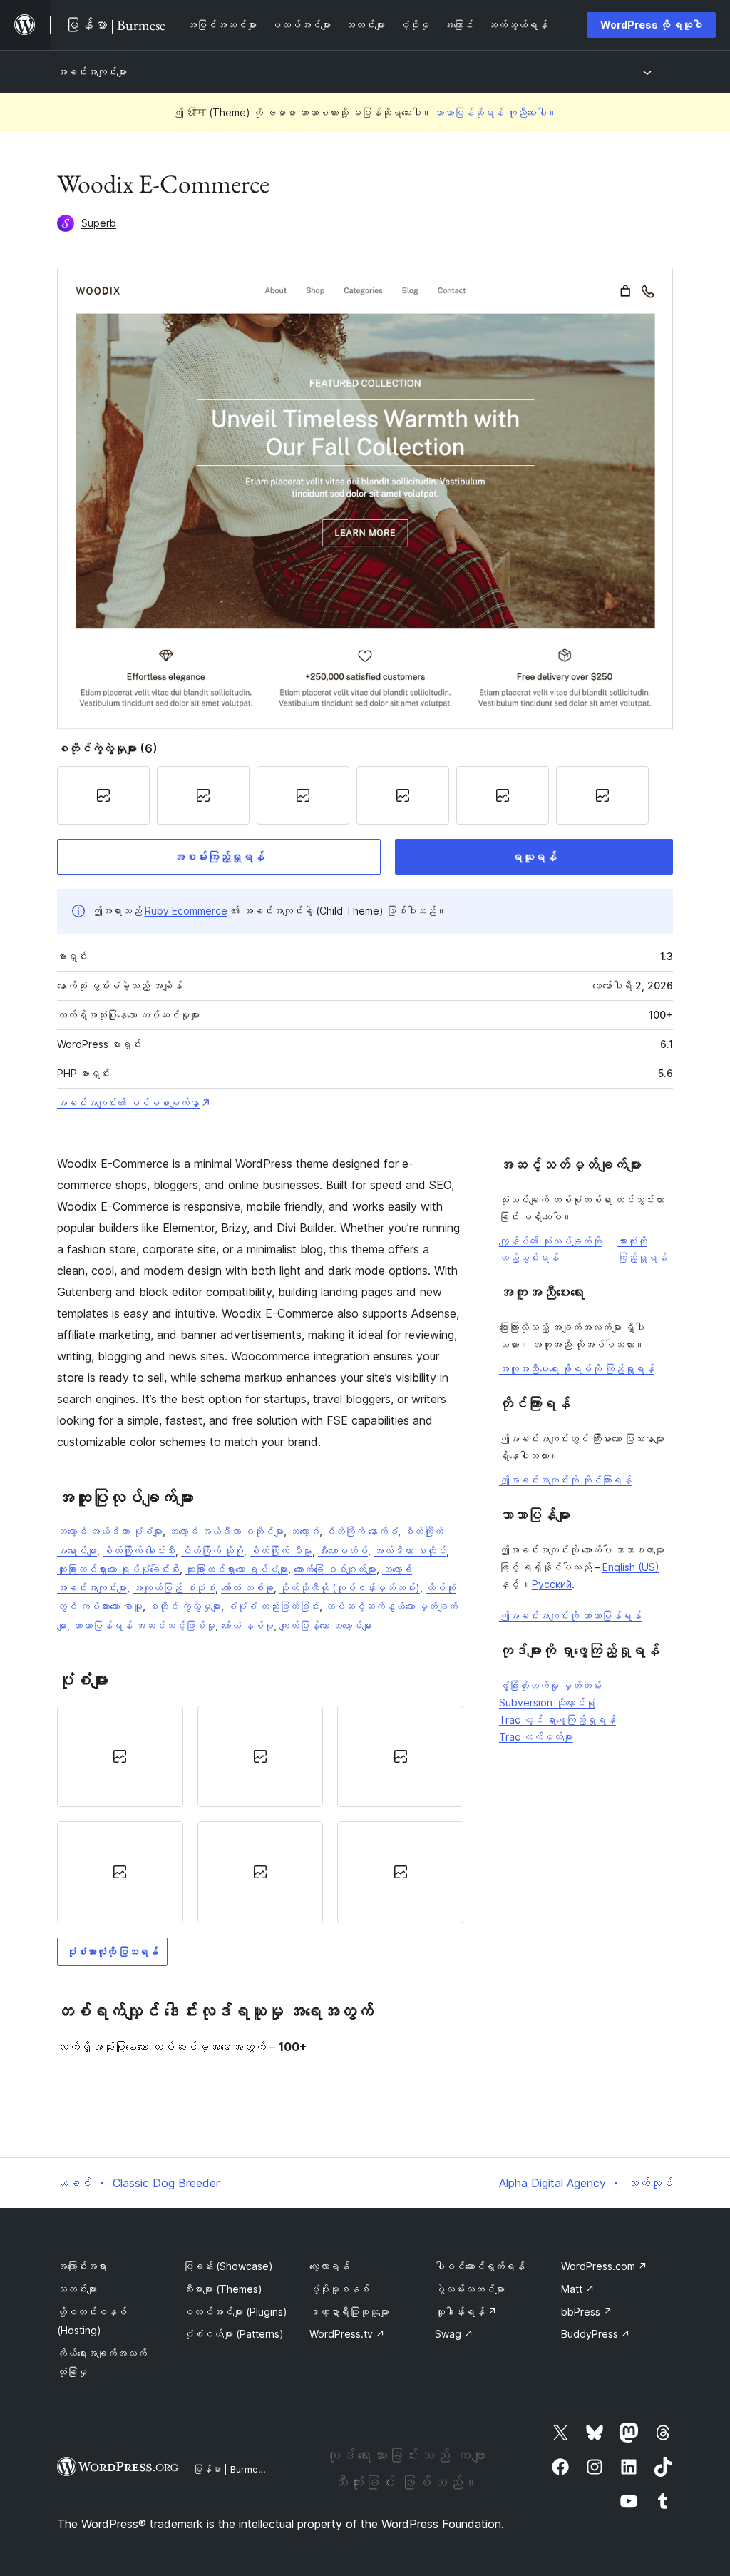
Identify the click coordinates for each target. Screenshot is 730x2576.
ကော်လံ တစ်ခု (247, 1588)
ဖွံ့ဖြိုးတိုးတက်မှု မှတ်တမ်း (550, 1685)
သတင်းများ (77, 2289)
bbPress (587, 2312)
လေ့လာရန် (329, 2266)
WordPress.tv (347, 2334)
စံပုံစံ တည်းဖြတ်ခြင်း (273, 1606)
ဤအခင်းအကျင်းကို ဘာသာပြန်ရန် (570, 1615)
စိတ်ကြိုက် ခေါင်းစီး (139, 1551)
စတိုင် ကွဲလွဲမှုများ (185, 1606)
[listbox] (260, 1814)
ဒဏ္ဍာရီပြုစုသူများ (349, 2312)
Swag (454, 2334)
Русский (552, 1584)
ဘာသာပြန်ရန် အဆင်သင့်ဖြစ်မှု (144, 1625)
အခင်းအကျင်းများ (92, 72)
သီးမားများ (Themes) (223, 2289)
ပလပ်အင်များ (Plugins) (235, 2312)
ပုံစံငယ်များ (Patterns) (233, 2334)
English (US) (631, 1567)
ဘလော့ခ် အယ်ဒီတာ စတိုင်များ (226, 1531)
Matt (578, 2289)
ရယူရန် (534, 857)
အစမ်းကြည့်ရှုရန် (219, 857)
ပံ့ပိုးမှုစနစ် (339, 2289)
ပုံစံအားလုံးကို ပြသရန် (112, 1951)
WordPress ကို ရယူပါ (651, 25)
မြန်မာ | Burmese (231, 2469)
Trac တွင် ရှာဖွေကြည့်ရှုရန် (557, 1720)
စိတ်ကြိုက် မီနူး (281, 1551)
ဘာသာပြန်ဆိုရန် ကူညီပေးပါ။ (495, 112)
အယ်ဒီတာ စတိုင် (410, 1551)
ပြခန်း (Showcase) (228, 2266)
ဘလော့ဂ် (304, 1531)
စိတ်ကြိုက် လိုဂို (212, 1551)
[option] (120, 1756)
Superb (99, 223)
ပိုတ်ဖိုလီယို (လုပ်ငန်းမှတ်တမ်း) (350, 1588)
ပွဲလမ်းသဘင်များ (470, 2289)
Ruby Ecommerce (186, 911)
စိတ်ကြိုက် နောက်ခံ (361, 1531)
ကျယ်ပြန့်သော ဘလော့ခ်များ (326, 1625)
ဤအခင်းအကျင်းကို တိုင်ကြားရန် (565, 1480)
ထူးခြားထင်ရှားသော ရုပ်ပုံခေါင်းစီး (118, 1569)
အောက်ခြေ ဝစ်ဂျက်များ (335, 1569)
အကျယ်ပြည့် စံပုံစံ (174, 1588)
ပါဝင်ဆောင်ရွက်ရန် (480, 2266)
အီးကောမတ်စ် (343, 1551)
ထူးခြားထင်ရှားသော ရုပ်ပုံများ (237, 1569)
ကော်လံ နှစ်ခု (247, 1625)
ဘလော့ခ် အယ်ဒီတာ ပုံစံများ (110, 1531)
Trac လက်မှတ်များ (536, 1737)
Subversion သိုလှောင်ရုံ (547, 1702)
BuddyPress (596, 2334)
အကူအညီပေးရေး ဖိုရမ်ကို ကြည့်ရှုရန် (577, 1369)
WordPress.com (604, 2266)
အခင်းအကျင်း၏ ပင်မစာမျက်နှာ (128, 1103)
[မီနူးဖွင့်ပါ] (650, 72)
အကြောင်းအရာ (82, 2266)
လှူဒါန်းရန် (466, 2312)
